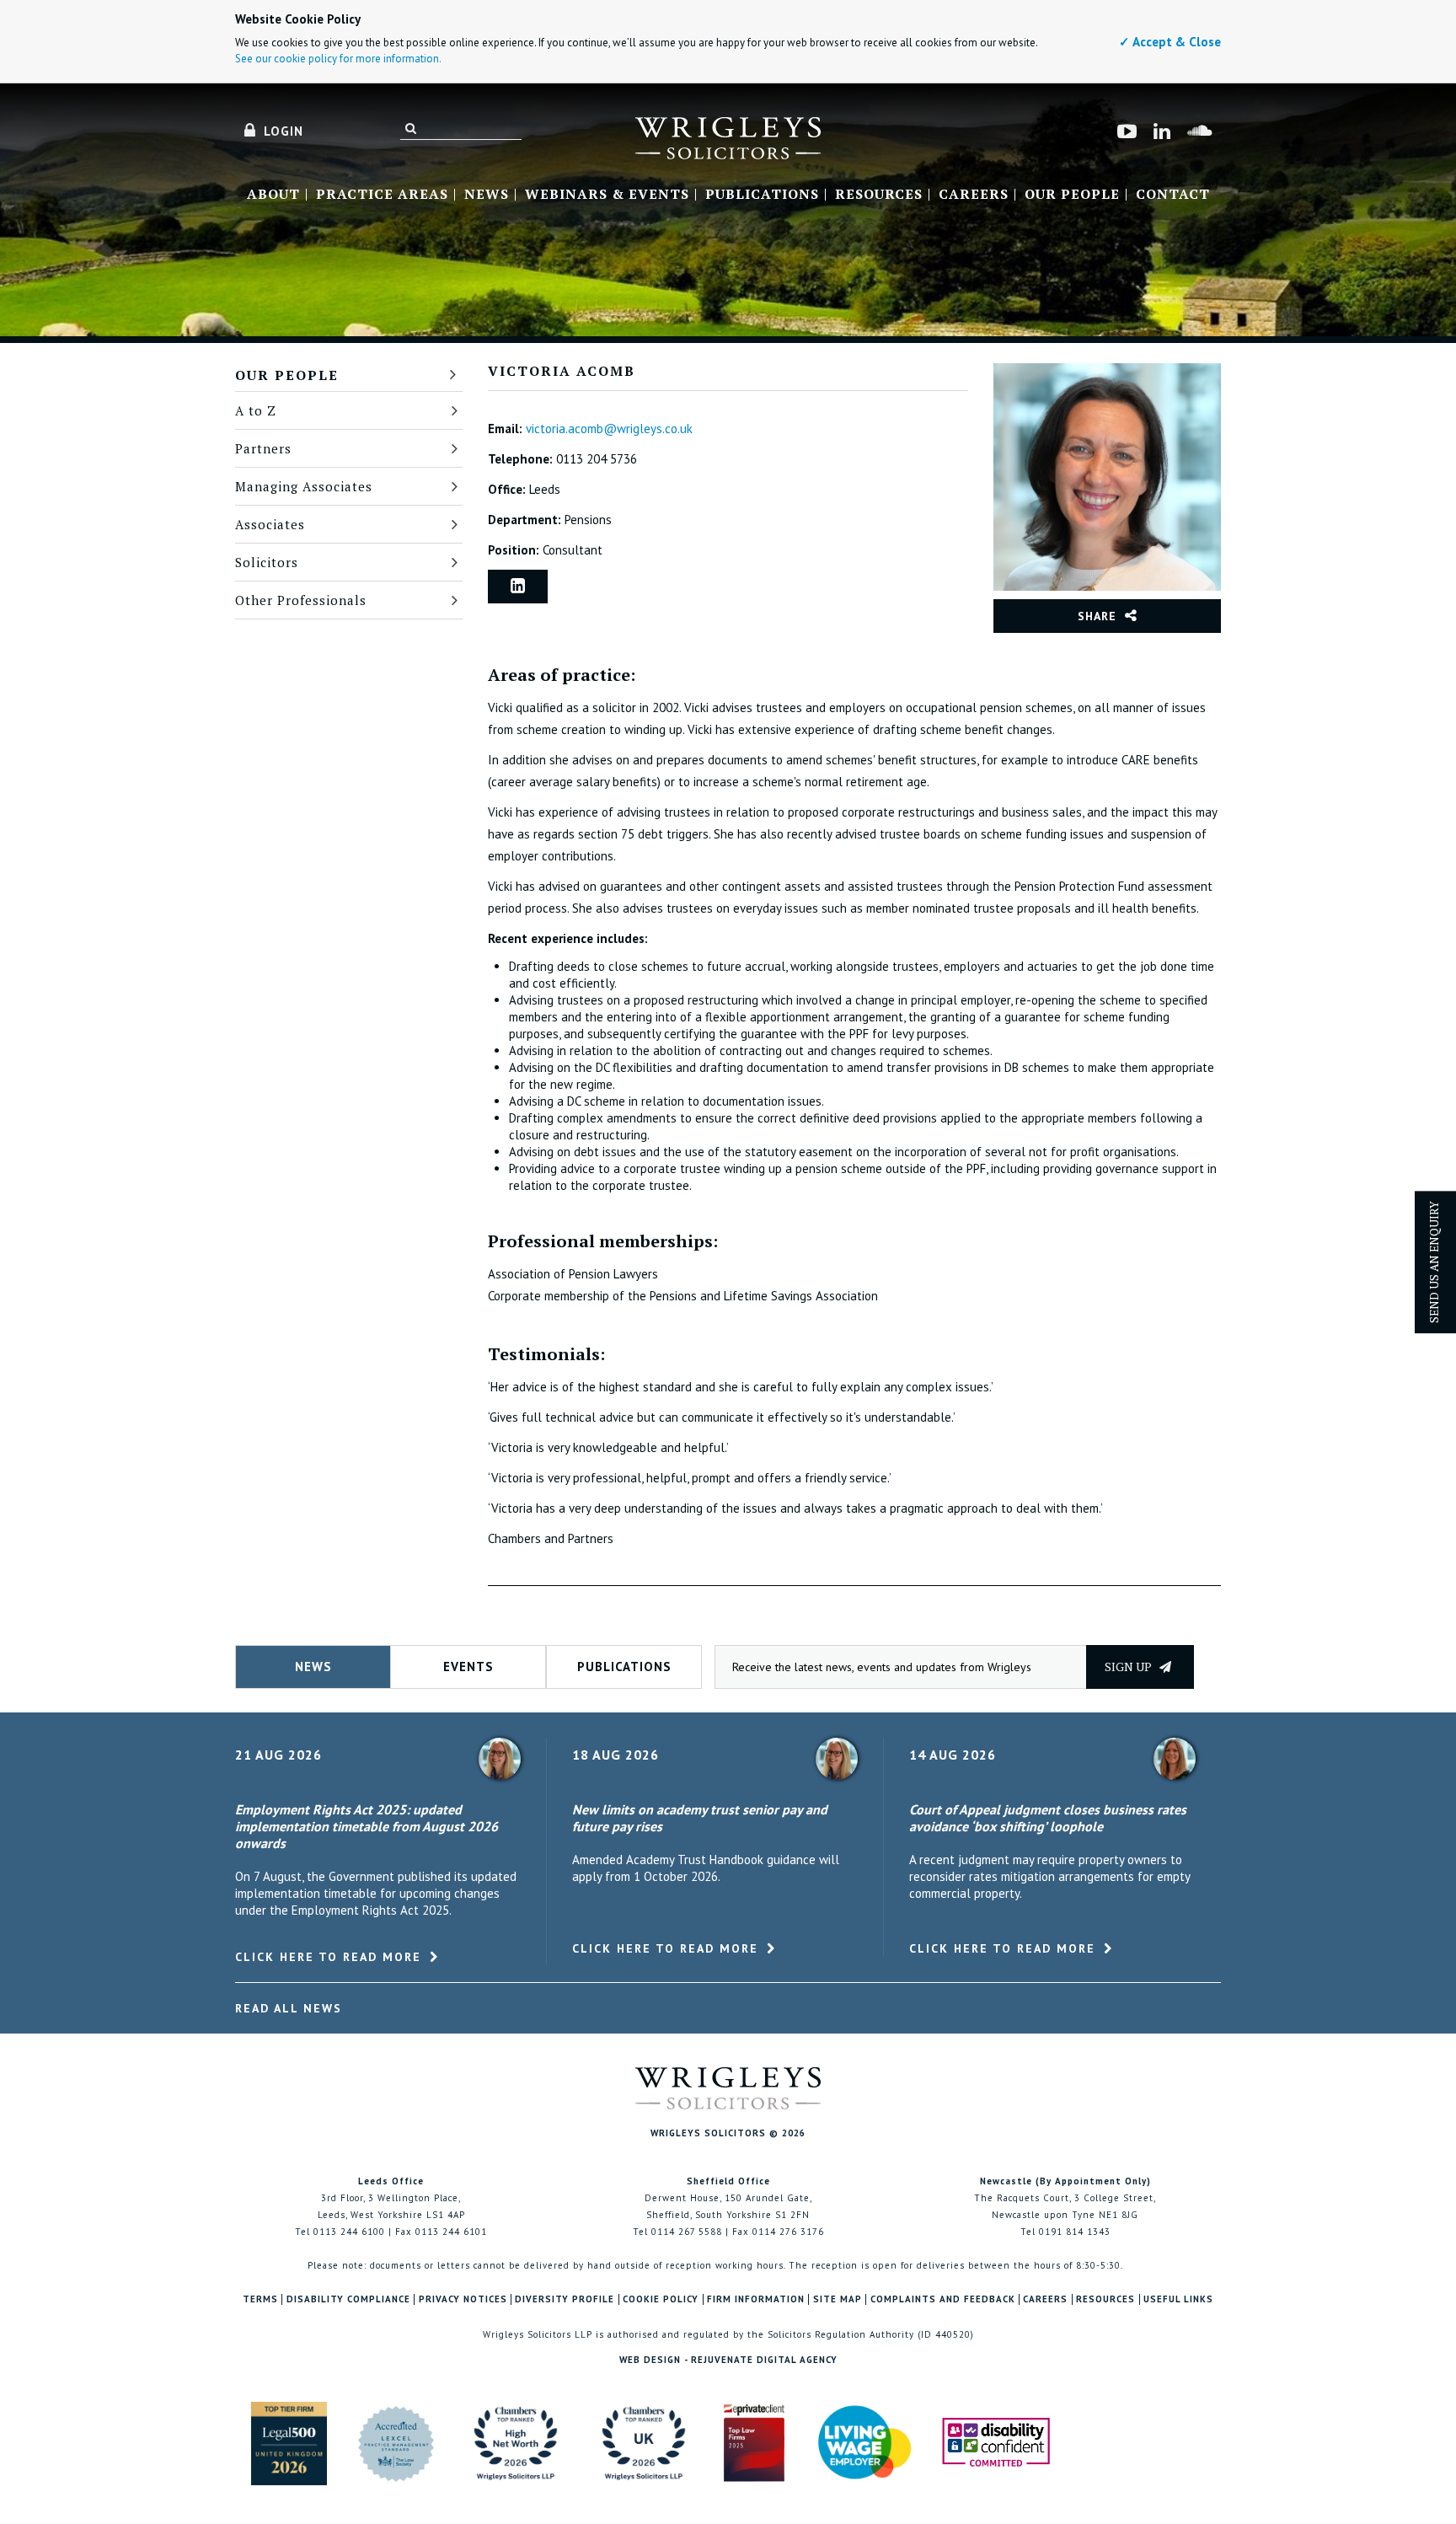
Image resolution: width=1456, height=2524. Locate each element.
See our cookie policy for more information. (338, 59)
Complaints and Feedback (943, 2299)
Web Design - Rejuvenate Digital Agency (728, 2360)
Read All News (289, 2008)
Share (1097, 616)
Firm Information (756, 2299)
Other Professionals (301, 600)
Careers (974, 195)
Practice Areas (382, 195)
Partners (263, 448)
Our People (1072, 195)
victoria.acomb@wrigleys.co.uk (609, 429)
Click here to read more (328, 1957)
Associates (270, 524)
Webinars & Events (607, 195)
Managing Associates (304, 486)
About (273, 195)
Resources (879, 195)
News (487, 195)
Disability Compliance (348, 2299)
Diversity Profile (565, 2299)
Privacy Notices (463, 2299)
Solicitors (267, 562)
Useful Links (1178, 2299)
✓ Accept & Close (1170, 42)
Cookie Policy (661, 2299)
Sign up (1129, 1667)
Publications (762, 195)
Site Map (838, 2299)
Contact (1173, 195)
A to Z (256, 410)
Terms (260, 2299)
